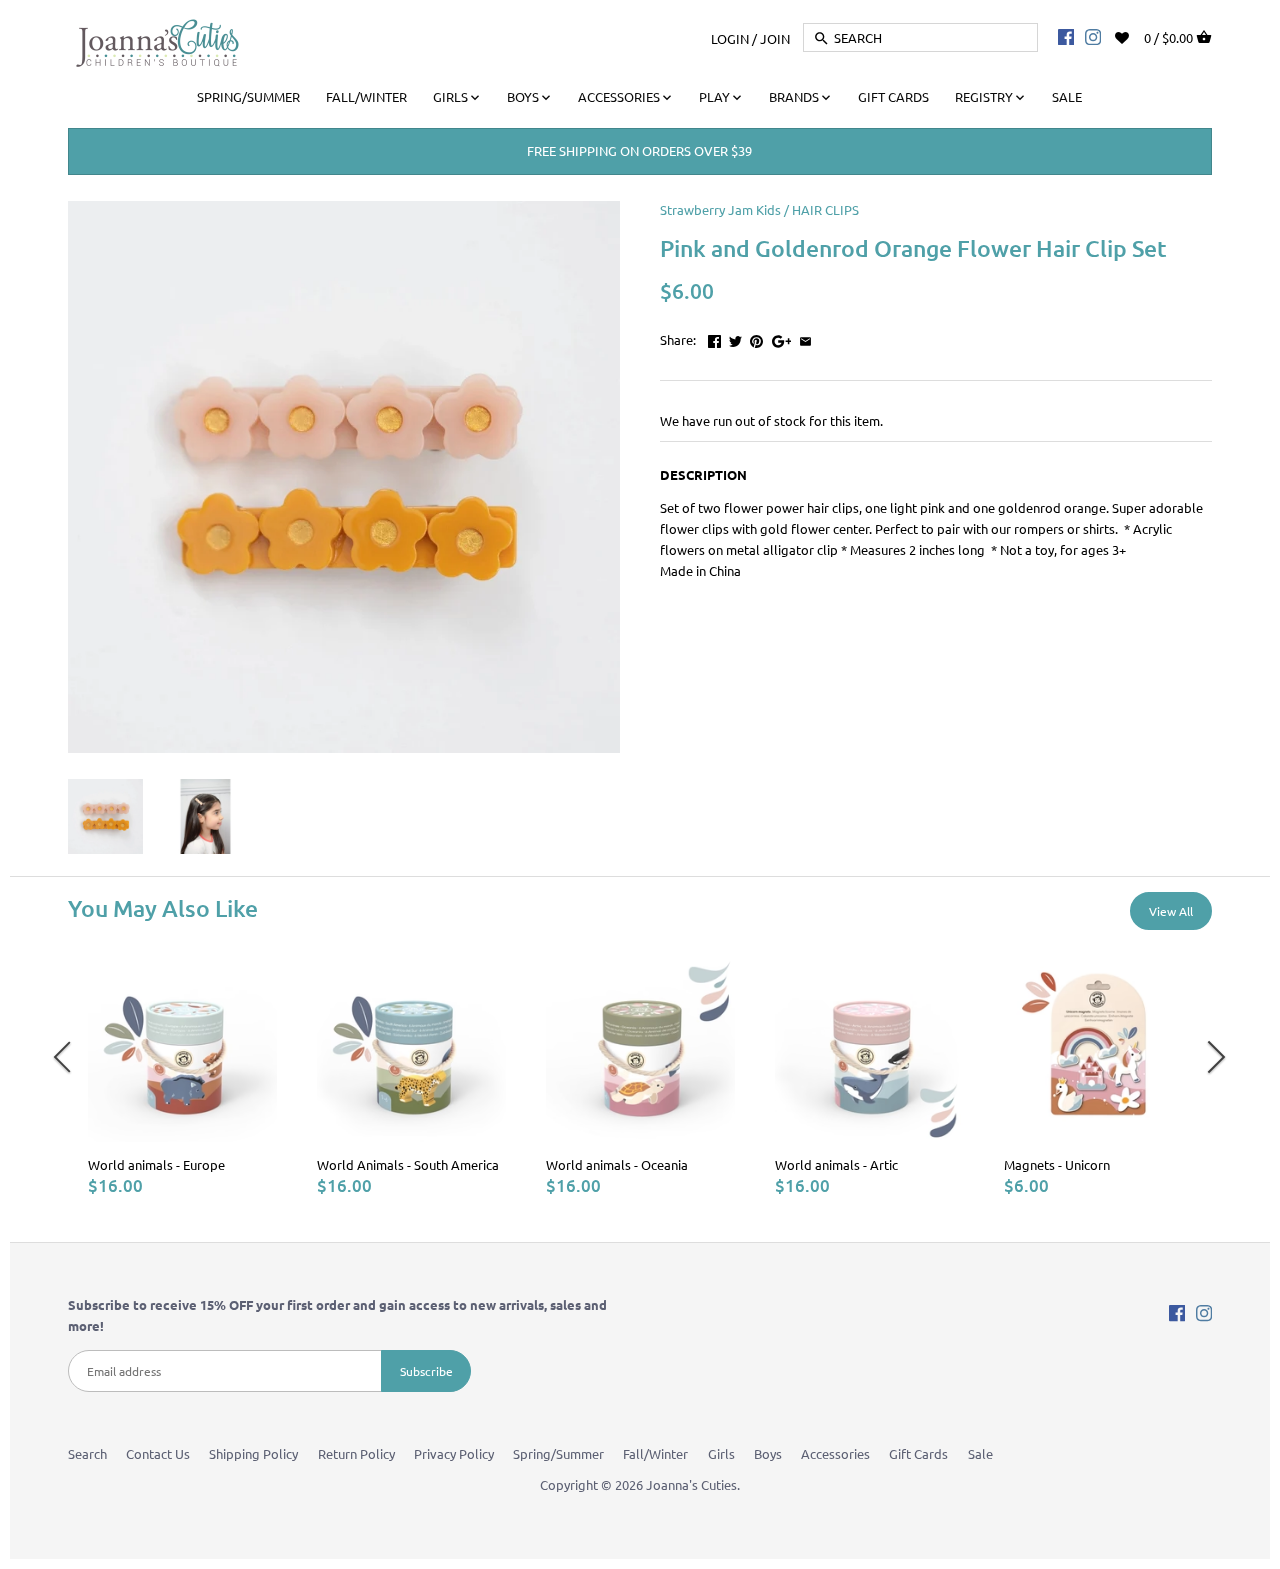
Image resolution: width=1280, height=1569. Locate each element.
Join (775, 37)
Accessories (835, 1453)
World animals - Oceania (617, 1164)
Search (87, 1453)
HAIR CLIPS (825, 209)
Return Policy (356, 1453)
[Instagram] (1093, 36)
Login (730, 37)
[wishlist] (1135, 35)
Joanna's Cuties (691, 1484)
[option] (182, 1074)
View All (1171, 911)
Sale (980, 1453)
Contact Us (158, 1453)
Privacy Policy (454, 1453)
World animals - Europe (156, 1164)
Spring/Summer (558, 1453)
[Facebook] (1066, 36)
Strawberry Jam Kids (720, 209)
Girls (721, 1453)
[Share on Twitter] (735, 337)
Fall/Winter (655, 1453)
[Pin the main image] (756, 337)
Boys (768, 1453)
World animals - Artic (836, 1164)
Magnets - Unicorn (1057, 1164)
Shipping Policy (253, 1453)
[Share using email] (805, 337)
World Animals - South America (408, 1164)
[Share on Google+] (782, 337)
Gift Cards (918, 1453)
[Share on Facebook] (714, 337)
